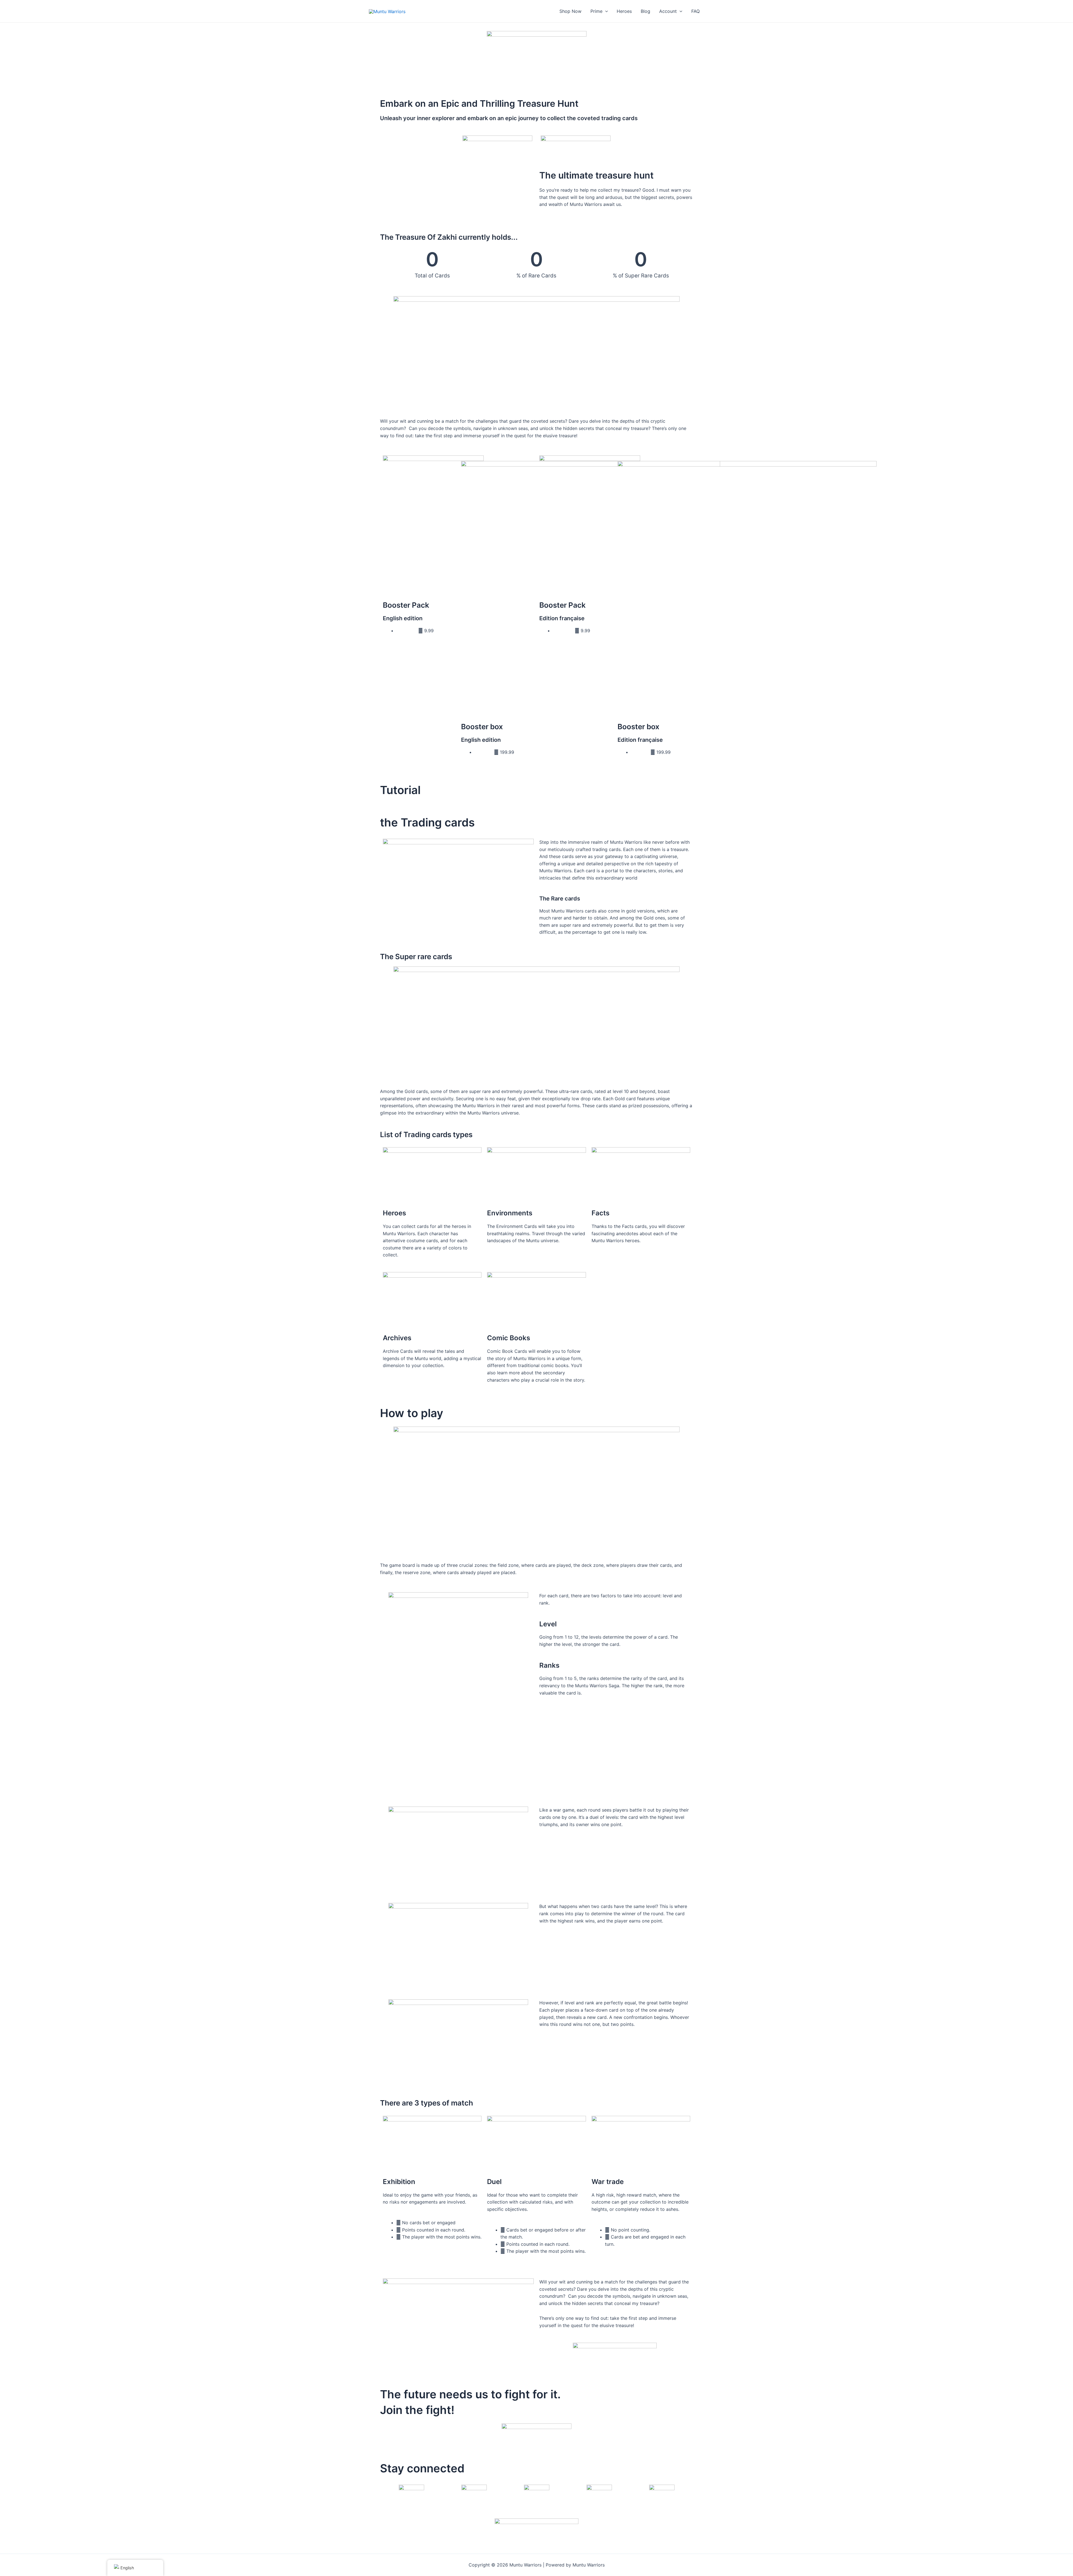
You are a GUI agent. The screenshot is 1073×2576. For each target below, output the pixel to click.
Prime (596, 11)
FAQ (695, 11)
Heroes (624, 11)
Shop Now (570, 11)
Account (668, 11)
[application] (605, 11)
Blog (645, 11)
